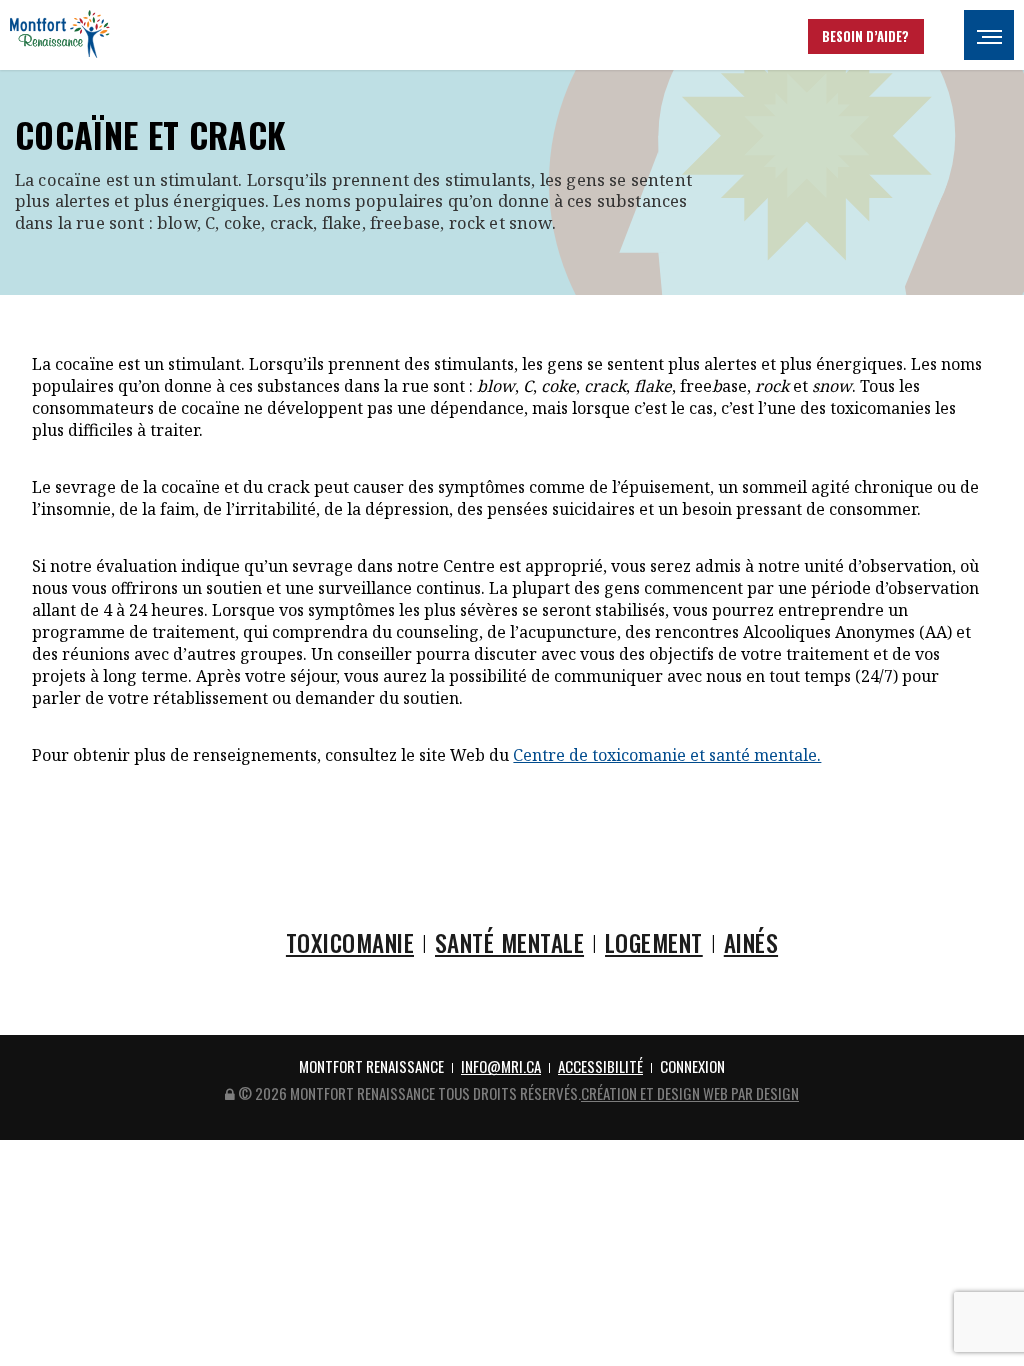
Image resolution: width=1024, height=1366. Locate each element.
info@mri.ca (501, 1066)
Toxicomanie (350, 942)
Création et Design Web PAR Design (690, 1093)
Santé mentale (509, 942)
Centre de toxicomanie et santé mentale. (667, 755)
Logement (654, 942)
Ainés (751, 942)
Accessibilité (600, 1066)
